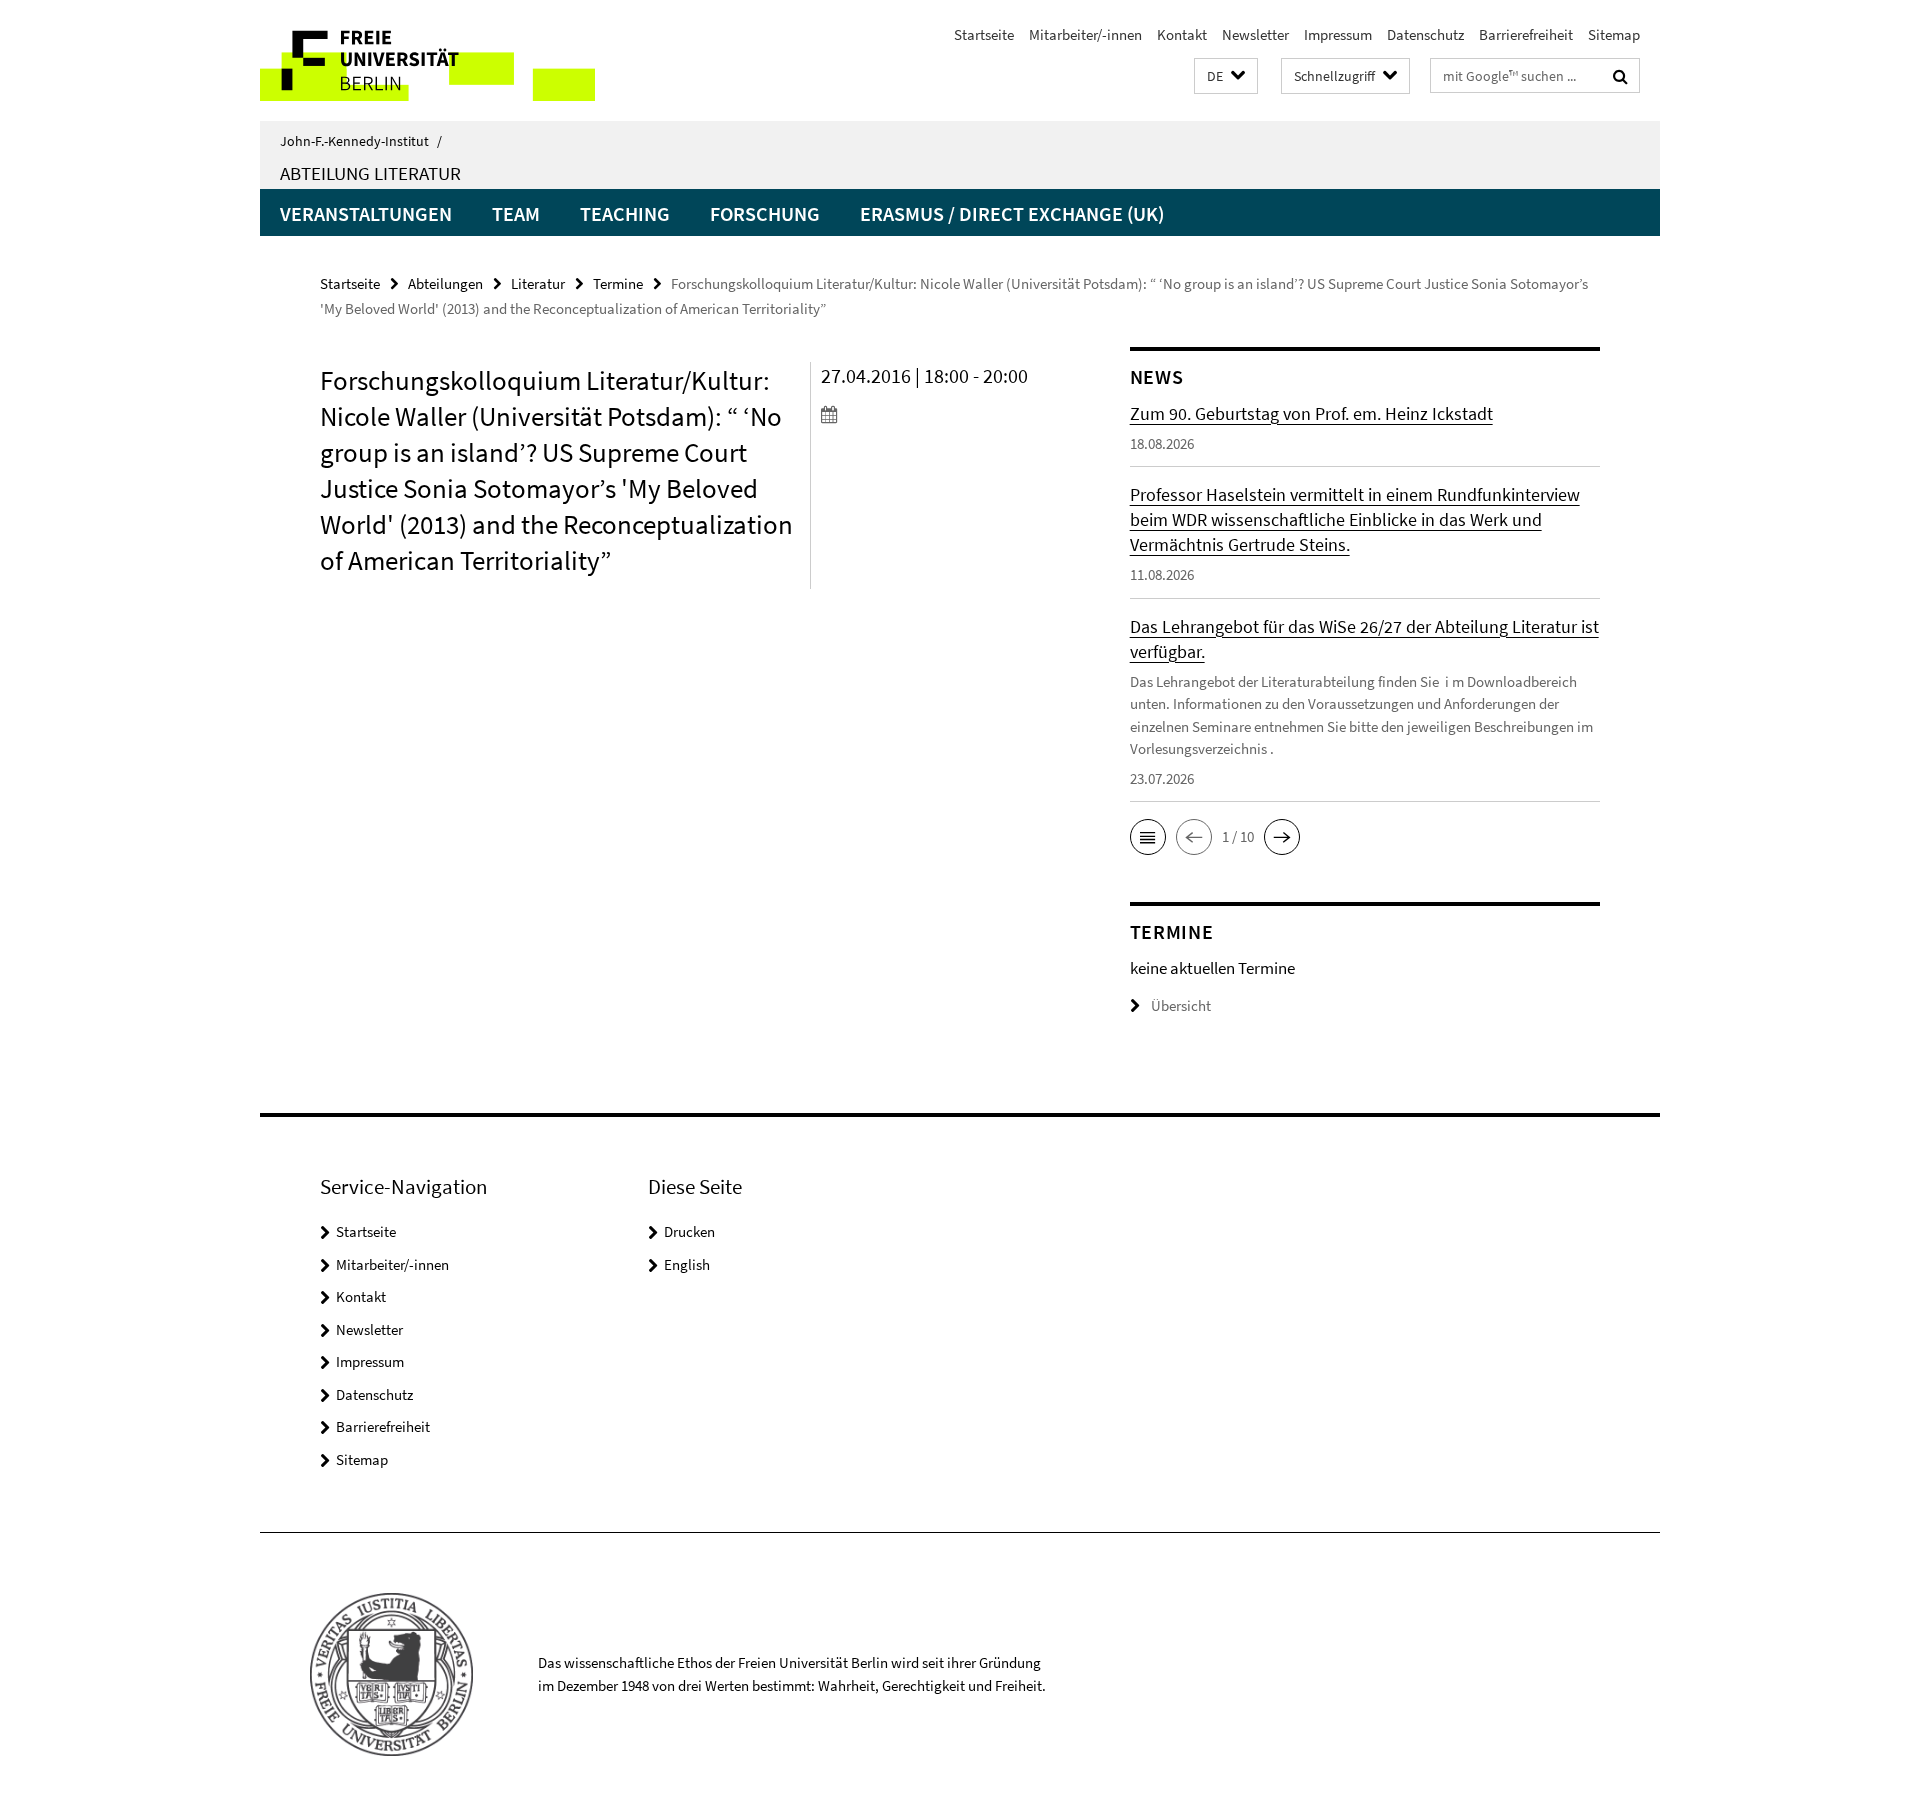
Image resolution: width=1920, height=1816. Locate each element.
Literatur (538, 283)
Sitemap (1614, 34)
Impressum (1338, 34)
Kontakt (1182, 34)
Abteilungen (445, 283)
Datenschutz (1425, 34)
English (687, 1264)
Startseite (984, 34)
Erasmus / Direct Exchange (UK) (1012, 213)
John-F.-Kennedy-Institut (361, 141)
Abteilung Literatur (370, 173)
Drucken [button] (689, 1231)
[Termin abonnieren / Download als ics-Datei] (937, 414)
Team (516, 213)
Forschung (765, 213)
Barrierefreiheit (1526, 34)
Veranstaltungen (366, 213)
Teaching (625, 213)
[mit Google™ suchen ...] (1620, 76)
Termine (618, 283)
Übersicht (1181, 1005)
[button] (1226, 76)
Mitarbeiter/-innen (1085, 34)
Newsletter (1255, 34)
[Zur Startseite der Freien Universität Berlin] (427, 60)
